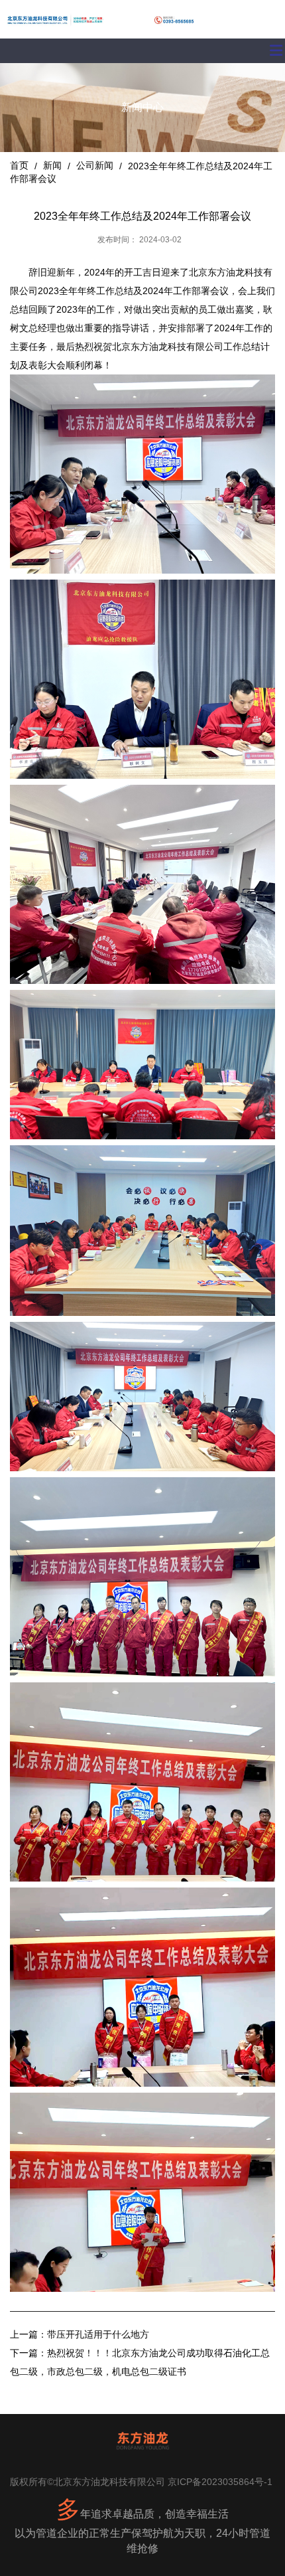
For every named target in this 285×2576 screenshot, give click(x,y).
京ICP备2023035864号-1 (220, 2482)
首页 (21, 165)
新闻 (52, 165)
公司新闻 (95, 165)
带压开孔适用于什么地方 (98, 2334)
